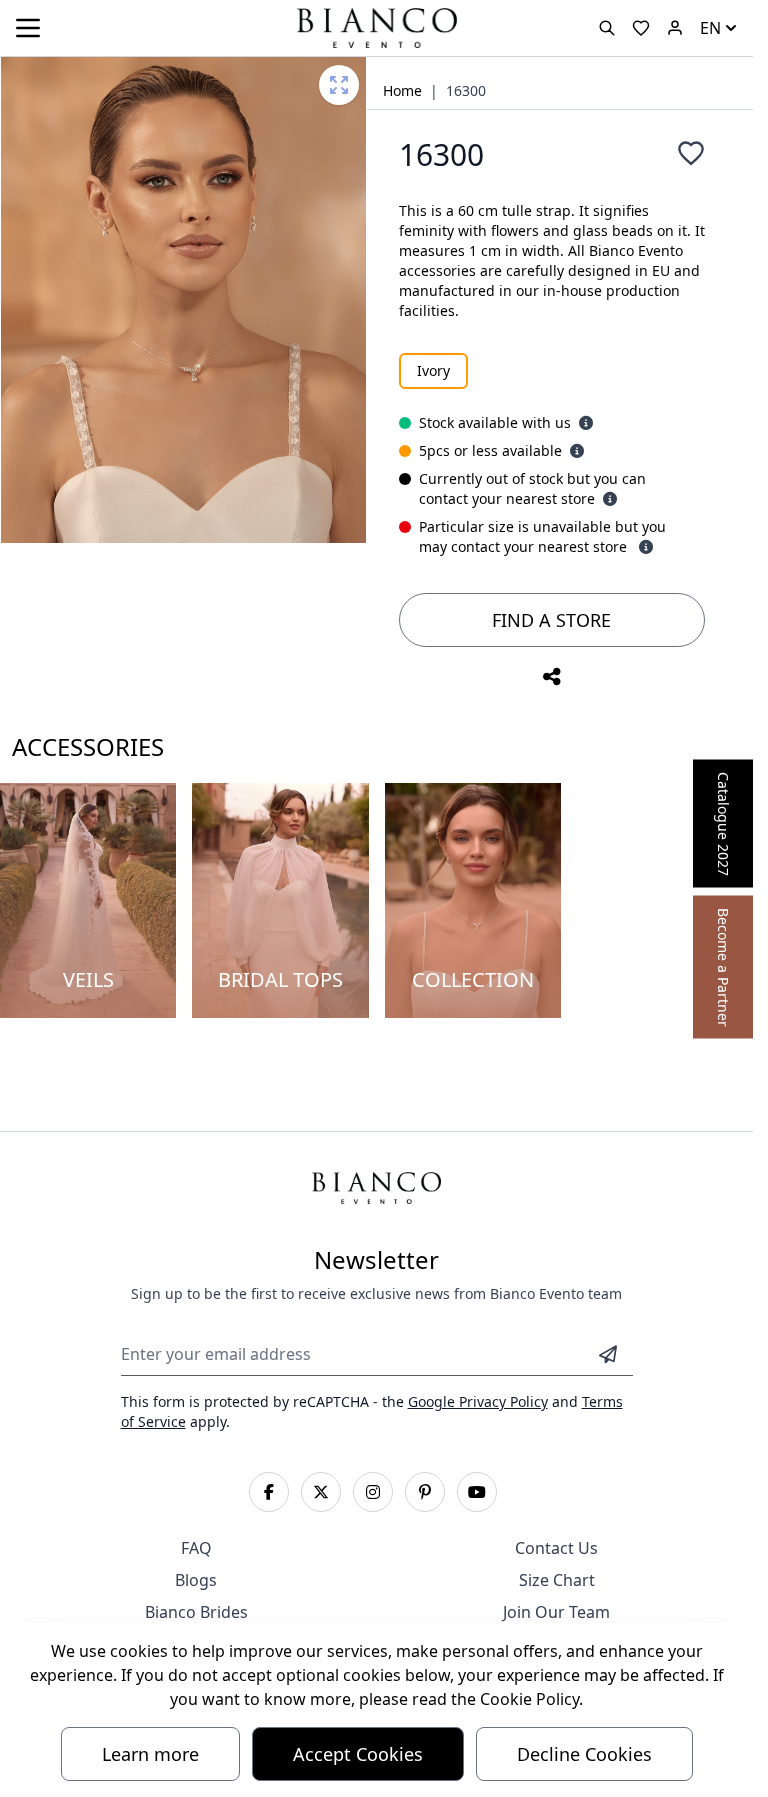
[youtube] (477, 1492)
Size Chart (557, 1580)
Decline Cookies (584, 1754)
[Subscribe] (608, 1354)
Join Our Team (556, 1612)
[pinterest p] (425, 1492)
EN (710, 28)
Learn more (150, 1754)
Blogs (196, 1580)
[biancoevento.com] (675, 28)
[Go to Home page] (376, 26)
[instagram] (373, 1492)
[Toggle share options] (552, 677)
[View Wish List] (641, 28)
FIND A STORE (551, 620)
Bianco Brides (196, 1612)
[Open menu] (28, 28)
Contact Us (556, 1548)
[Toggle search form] (607, 28)
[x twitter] (321, 1492)
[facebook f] (269, 1492)
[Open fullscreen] (339, 85)
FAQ (196, 1548)
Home (402, 90)
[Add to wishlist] (691, 153)
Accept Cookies (358, 1754)
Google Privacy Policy (478, 1401)
